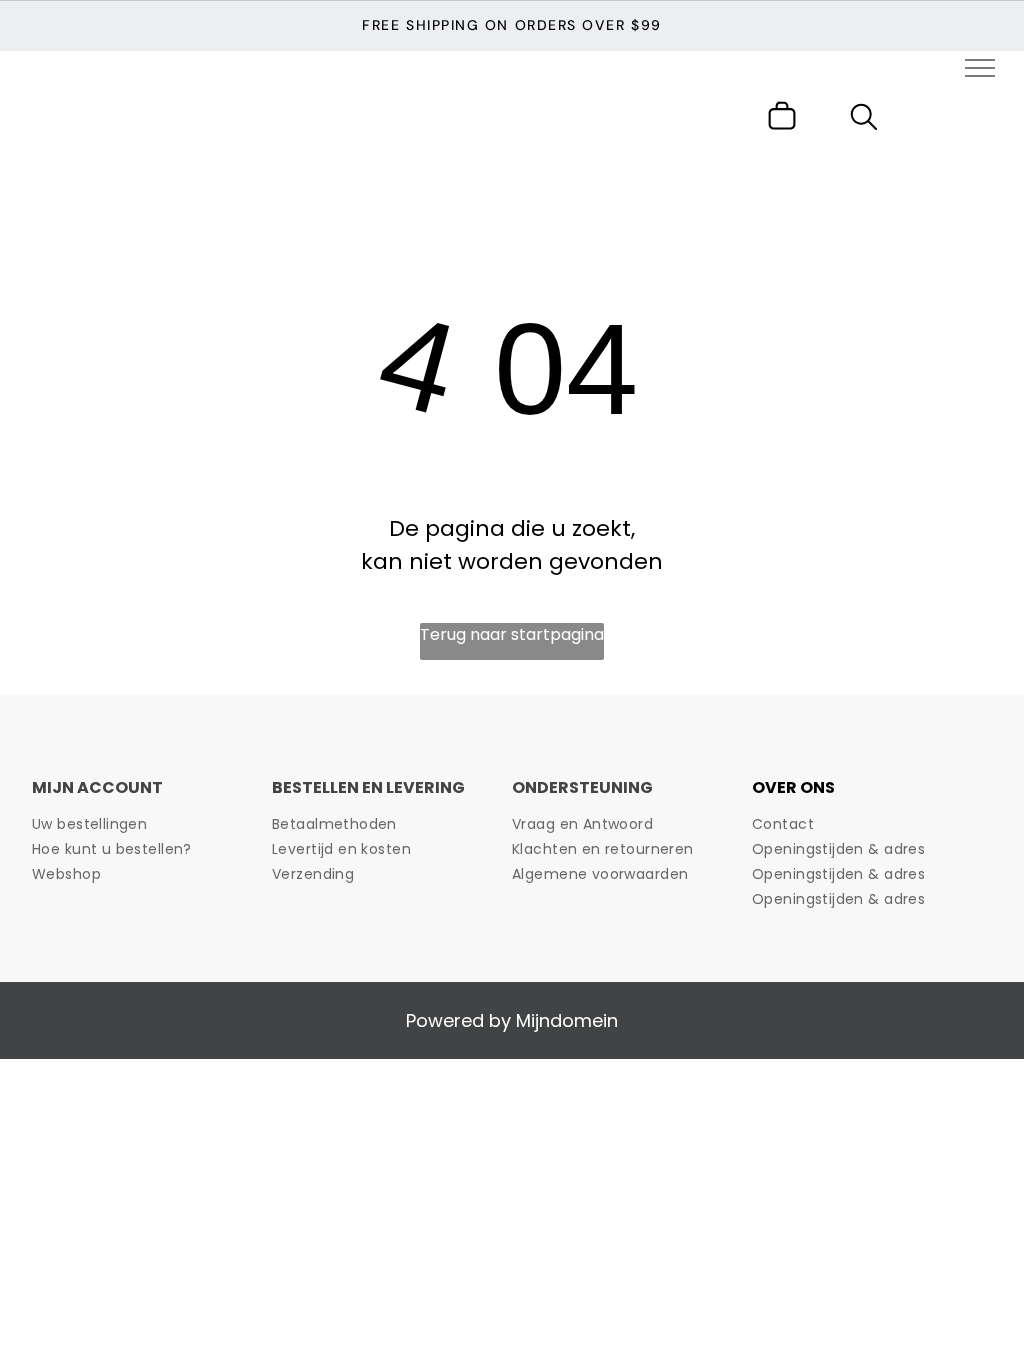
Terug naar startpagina (512, 634)
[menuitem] (145, 824)
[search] (864, 120)
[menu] (980, 68)
